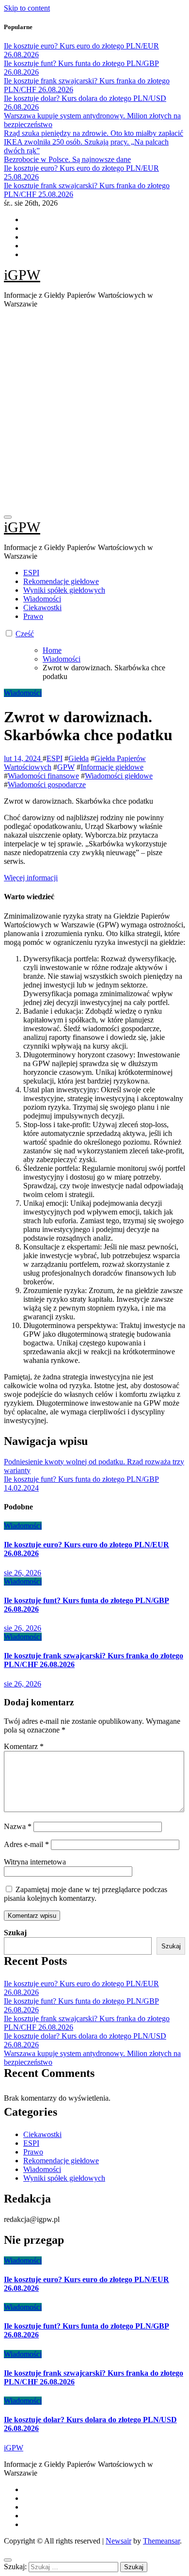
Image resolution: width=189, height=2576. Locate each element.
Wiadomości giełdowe (119, 776)
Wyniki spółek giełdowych (64, 590)
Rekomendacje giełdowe (61, 581)
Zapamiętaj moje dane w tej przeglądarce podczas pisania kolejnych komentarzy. (86, 1894)
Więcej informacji (31, 878)
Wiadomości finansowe (43, 776)
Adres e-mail (26, 1844)
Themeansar (161, 2541)
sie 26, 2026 (23, 1573)
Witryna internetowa (35, 1862)
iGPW (22, 275)
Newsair (118, 2541)
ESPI (31, 573)
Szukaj (15, 1933)
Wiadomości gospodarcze (47, 785)
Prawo (33, 616)
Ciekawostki (42, 608)
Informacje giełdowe (112, 767)
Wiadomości (42, 599)
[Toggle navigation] (8, 517)
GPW (66, 767)
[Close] (8, 2560)
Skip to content (27, 8)
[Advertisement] (94, 411)
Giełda (79, 758)
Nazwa (18, 1826)
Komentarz (24, 1746)
